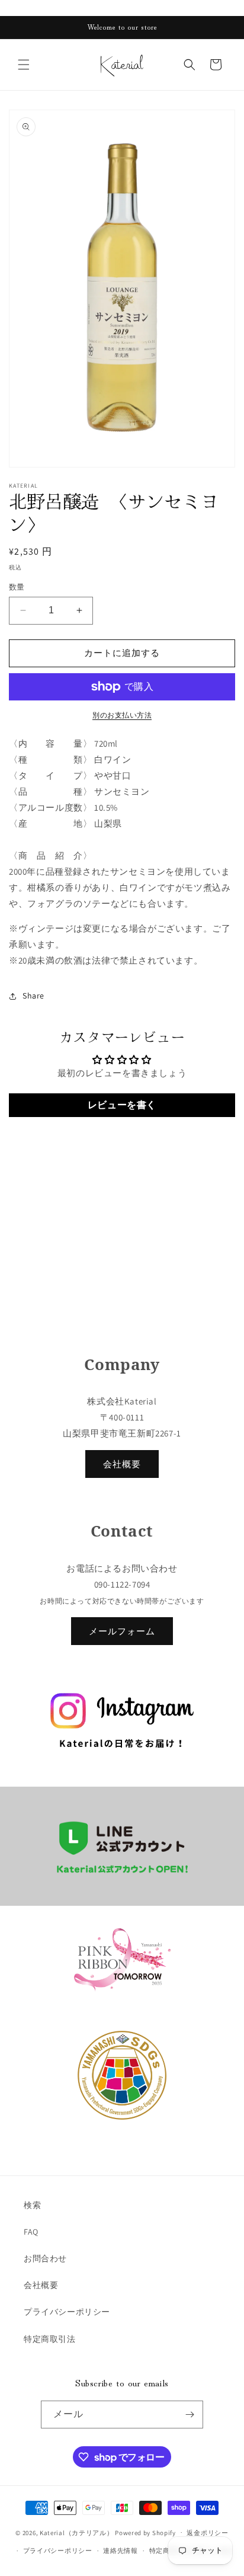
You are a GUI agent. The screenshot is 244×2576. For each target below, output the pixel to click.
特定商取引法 (50, 2339)
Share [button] (33, 996)
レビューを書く (122, 1105)
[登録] (190, 2415)
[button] (24, 65)
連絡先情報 (121, 2551)
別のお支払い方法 (122, 715)
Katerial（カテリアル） (77, 2532)
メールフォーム (122, 1631)
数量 (17, 587)
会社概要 (122, 1464)
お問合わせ (45, 2258)
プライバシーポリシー (67, 2312)
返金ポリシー (207, 2533)
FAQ (31, 2232)
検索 (32, 2205)
